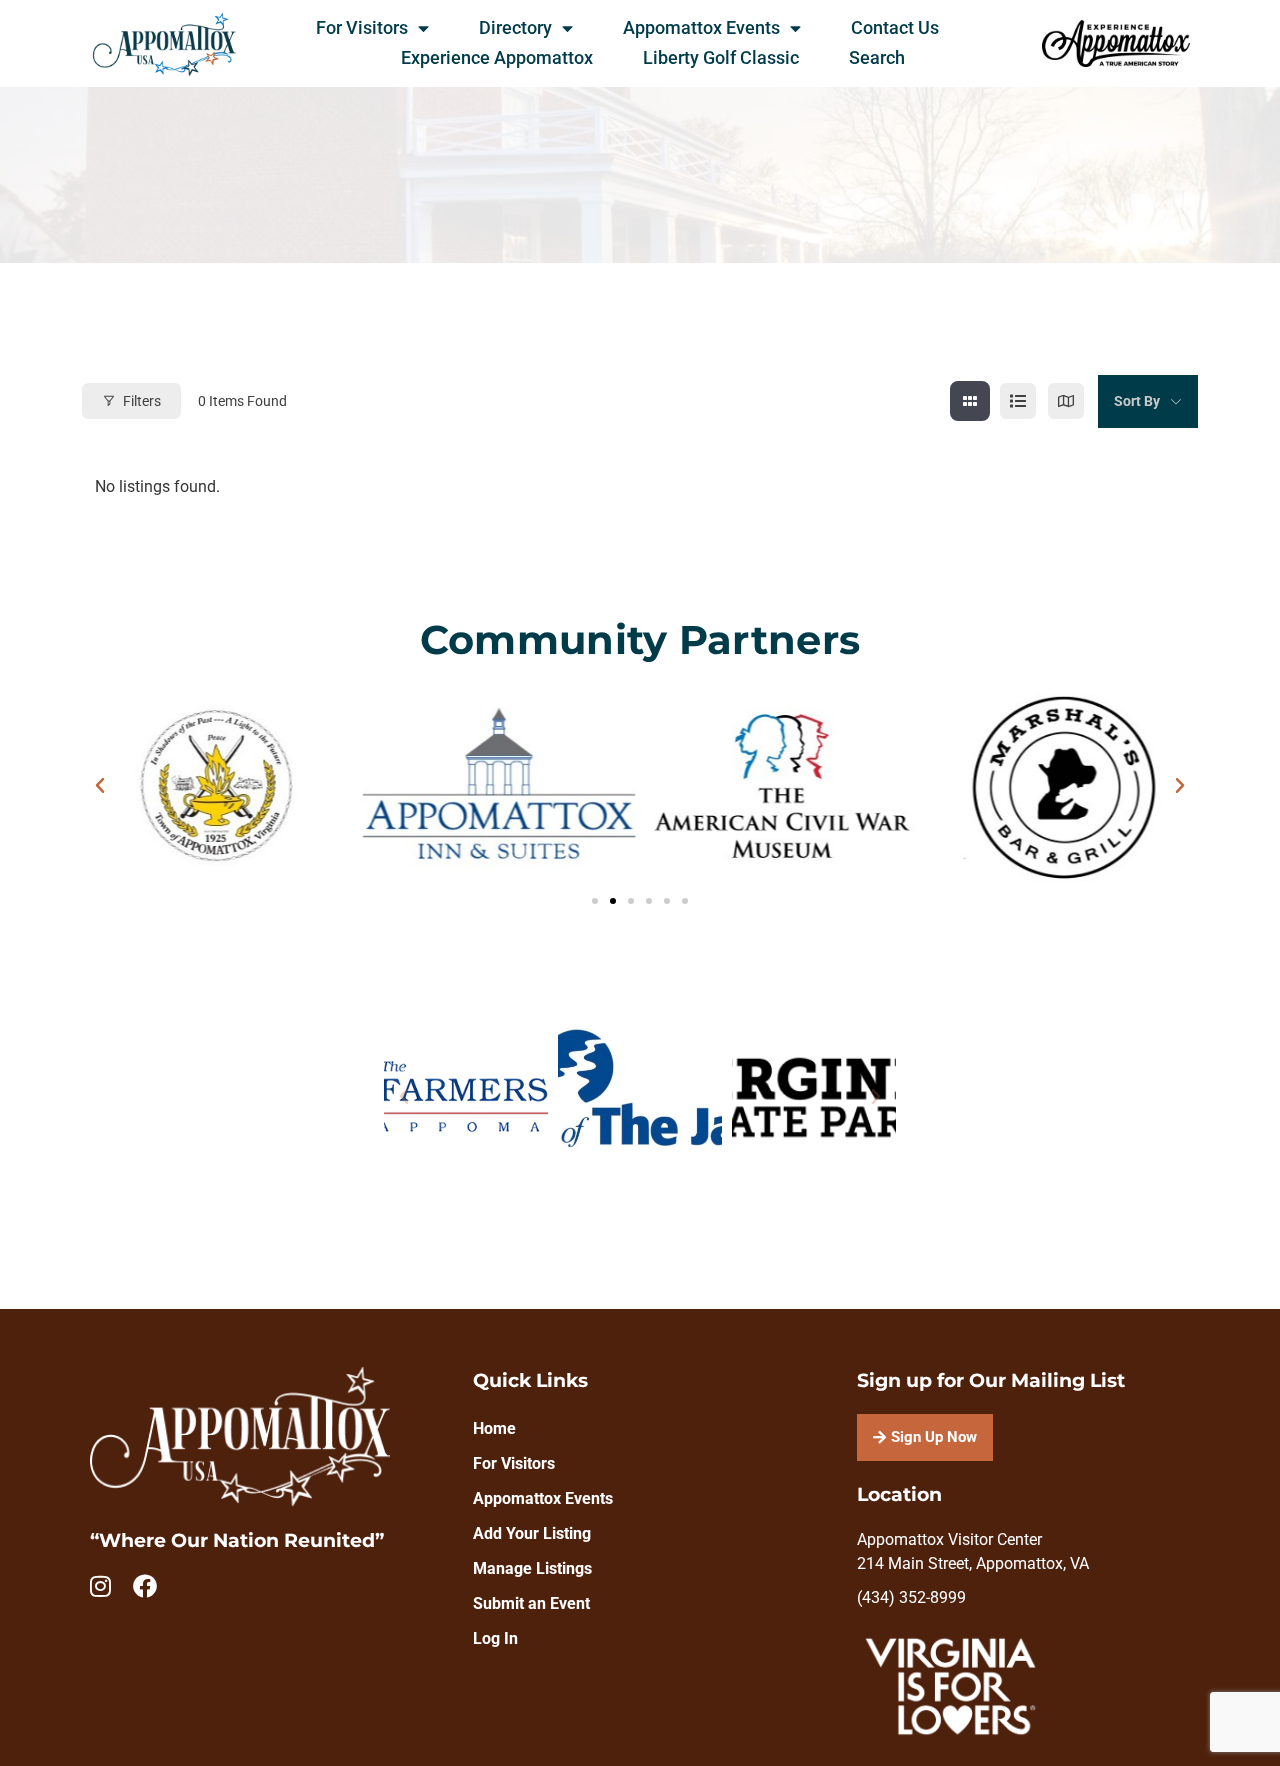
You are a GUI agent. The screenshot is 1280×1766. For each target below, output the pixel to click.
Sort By (1137, 401)
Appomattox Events (701, 28)
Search (877, 58)
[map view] (1066, 401)
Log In (495, 1638)
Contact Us (895, 28)
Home (494, 1428)
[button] (100, 786)
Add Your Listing (532, 1533)
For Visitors (362, 28)
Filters (142, 401)
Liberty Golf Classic (721, 58)
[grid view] (970, 401)
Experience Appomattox (497, 58)
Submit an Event (531, 1603)
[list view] (1018, 401)
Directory (515, 28)
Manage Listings (532, 1568)
